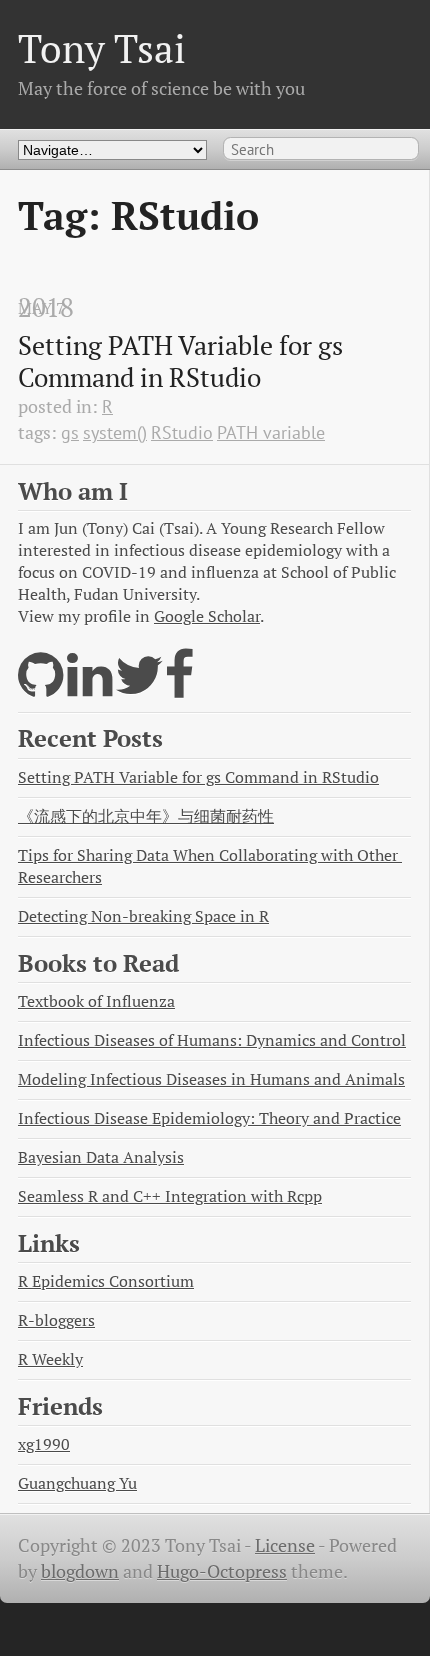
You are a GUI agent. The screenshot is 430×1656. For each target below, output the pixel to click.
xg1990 (44, 1444)
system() (115, 432)
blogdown (80, 1571)
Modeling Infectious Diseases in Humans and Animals (211, 1079)
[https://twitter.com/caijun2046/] (139, 687)
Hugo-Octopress (222, 1571)
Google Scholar (207, 616)
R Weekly (50, 1359)
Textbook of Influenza (96, 1001)
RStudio (182, 432)
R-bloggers (56, 1320)
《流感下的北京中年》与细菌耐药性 (146, 816)
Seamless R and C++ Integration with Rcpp (170, 1196)
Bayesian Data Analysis (101, 1157)
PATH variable (271, 432)
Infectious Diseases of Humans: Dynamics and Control (212, 1040)
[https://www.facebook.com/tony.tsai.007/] (180, 687)
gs (70, 432)
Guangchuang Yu (77, 1483)
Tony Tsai (102, 48)
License (285, 1545)
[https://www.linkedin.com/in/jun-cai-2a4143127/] (89, 687)
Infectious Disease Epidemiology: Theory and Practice (209, 1118)
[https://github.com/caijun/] (40, 687)
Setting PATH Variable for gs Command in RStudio (183, 361)
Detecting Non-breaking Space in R (143, 916)
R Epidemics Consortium (106, 1281)
